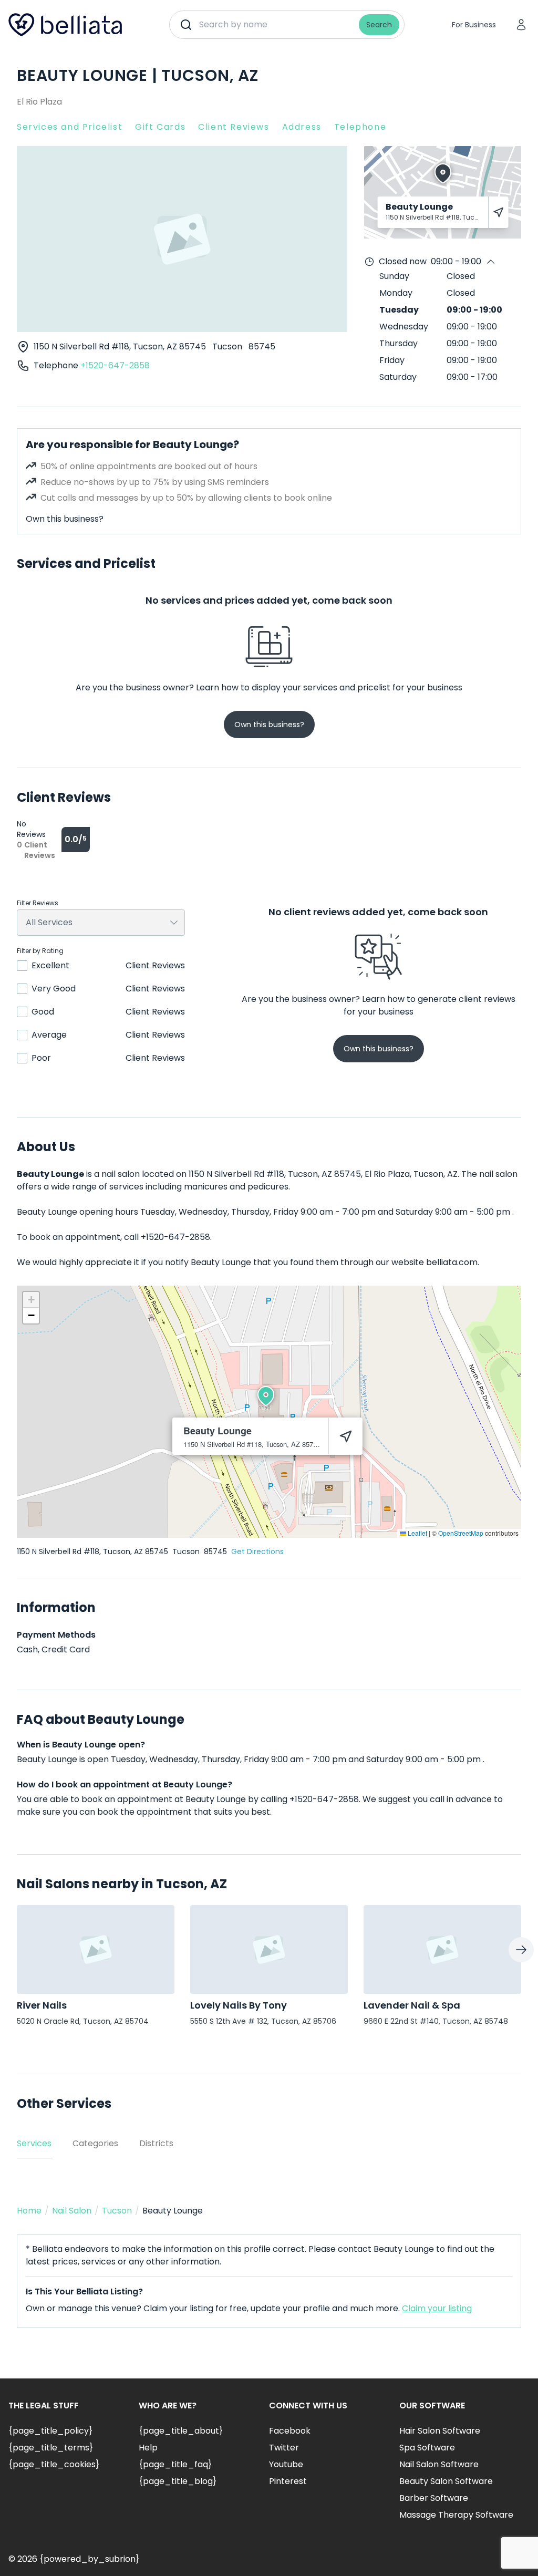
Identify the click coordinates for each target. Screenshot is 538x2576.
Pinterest (288, 2481)
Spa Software (427, 2448)
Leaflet (417, 1533)
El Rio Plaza (39, 102)
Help (148, 2448)
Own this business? (65, 519)
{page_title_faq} (175, 2464)
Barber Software (434, 2498)
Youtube (286, 2464)
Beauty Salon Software (446, 2481)
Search (379, 25)
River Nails (42, 2005)
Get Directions (257, 1551)
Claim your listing (437, 2308)
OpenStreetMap (461, 1533)
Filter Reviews (38, 903)
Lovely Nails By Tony (239, 2005)
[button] (266, 1396)
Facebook (290, 2431)
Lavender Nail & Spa (412, 2005)
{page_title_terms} (51, 2448)
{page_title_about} (181, 2431)
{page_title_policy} (50, 2431)
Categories (95, 2143)
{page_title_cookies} (54, 2464)
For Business (474, 25)
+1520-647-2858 (115, 365)
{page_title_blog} (178, 2481)
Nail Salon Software (439, 2464)
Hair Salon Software (440, 2431)
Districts (156, 2143)
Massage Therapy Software (456, 2515)
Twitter (284, 2448)
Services (34, 2143)
